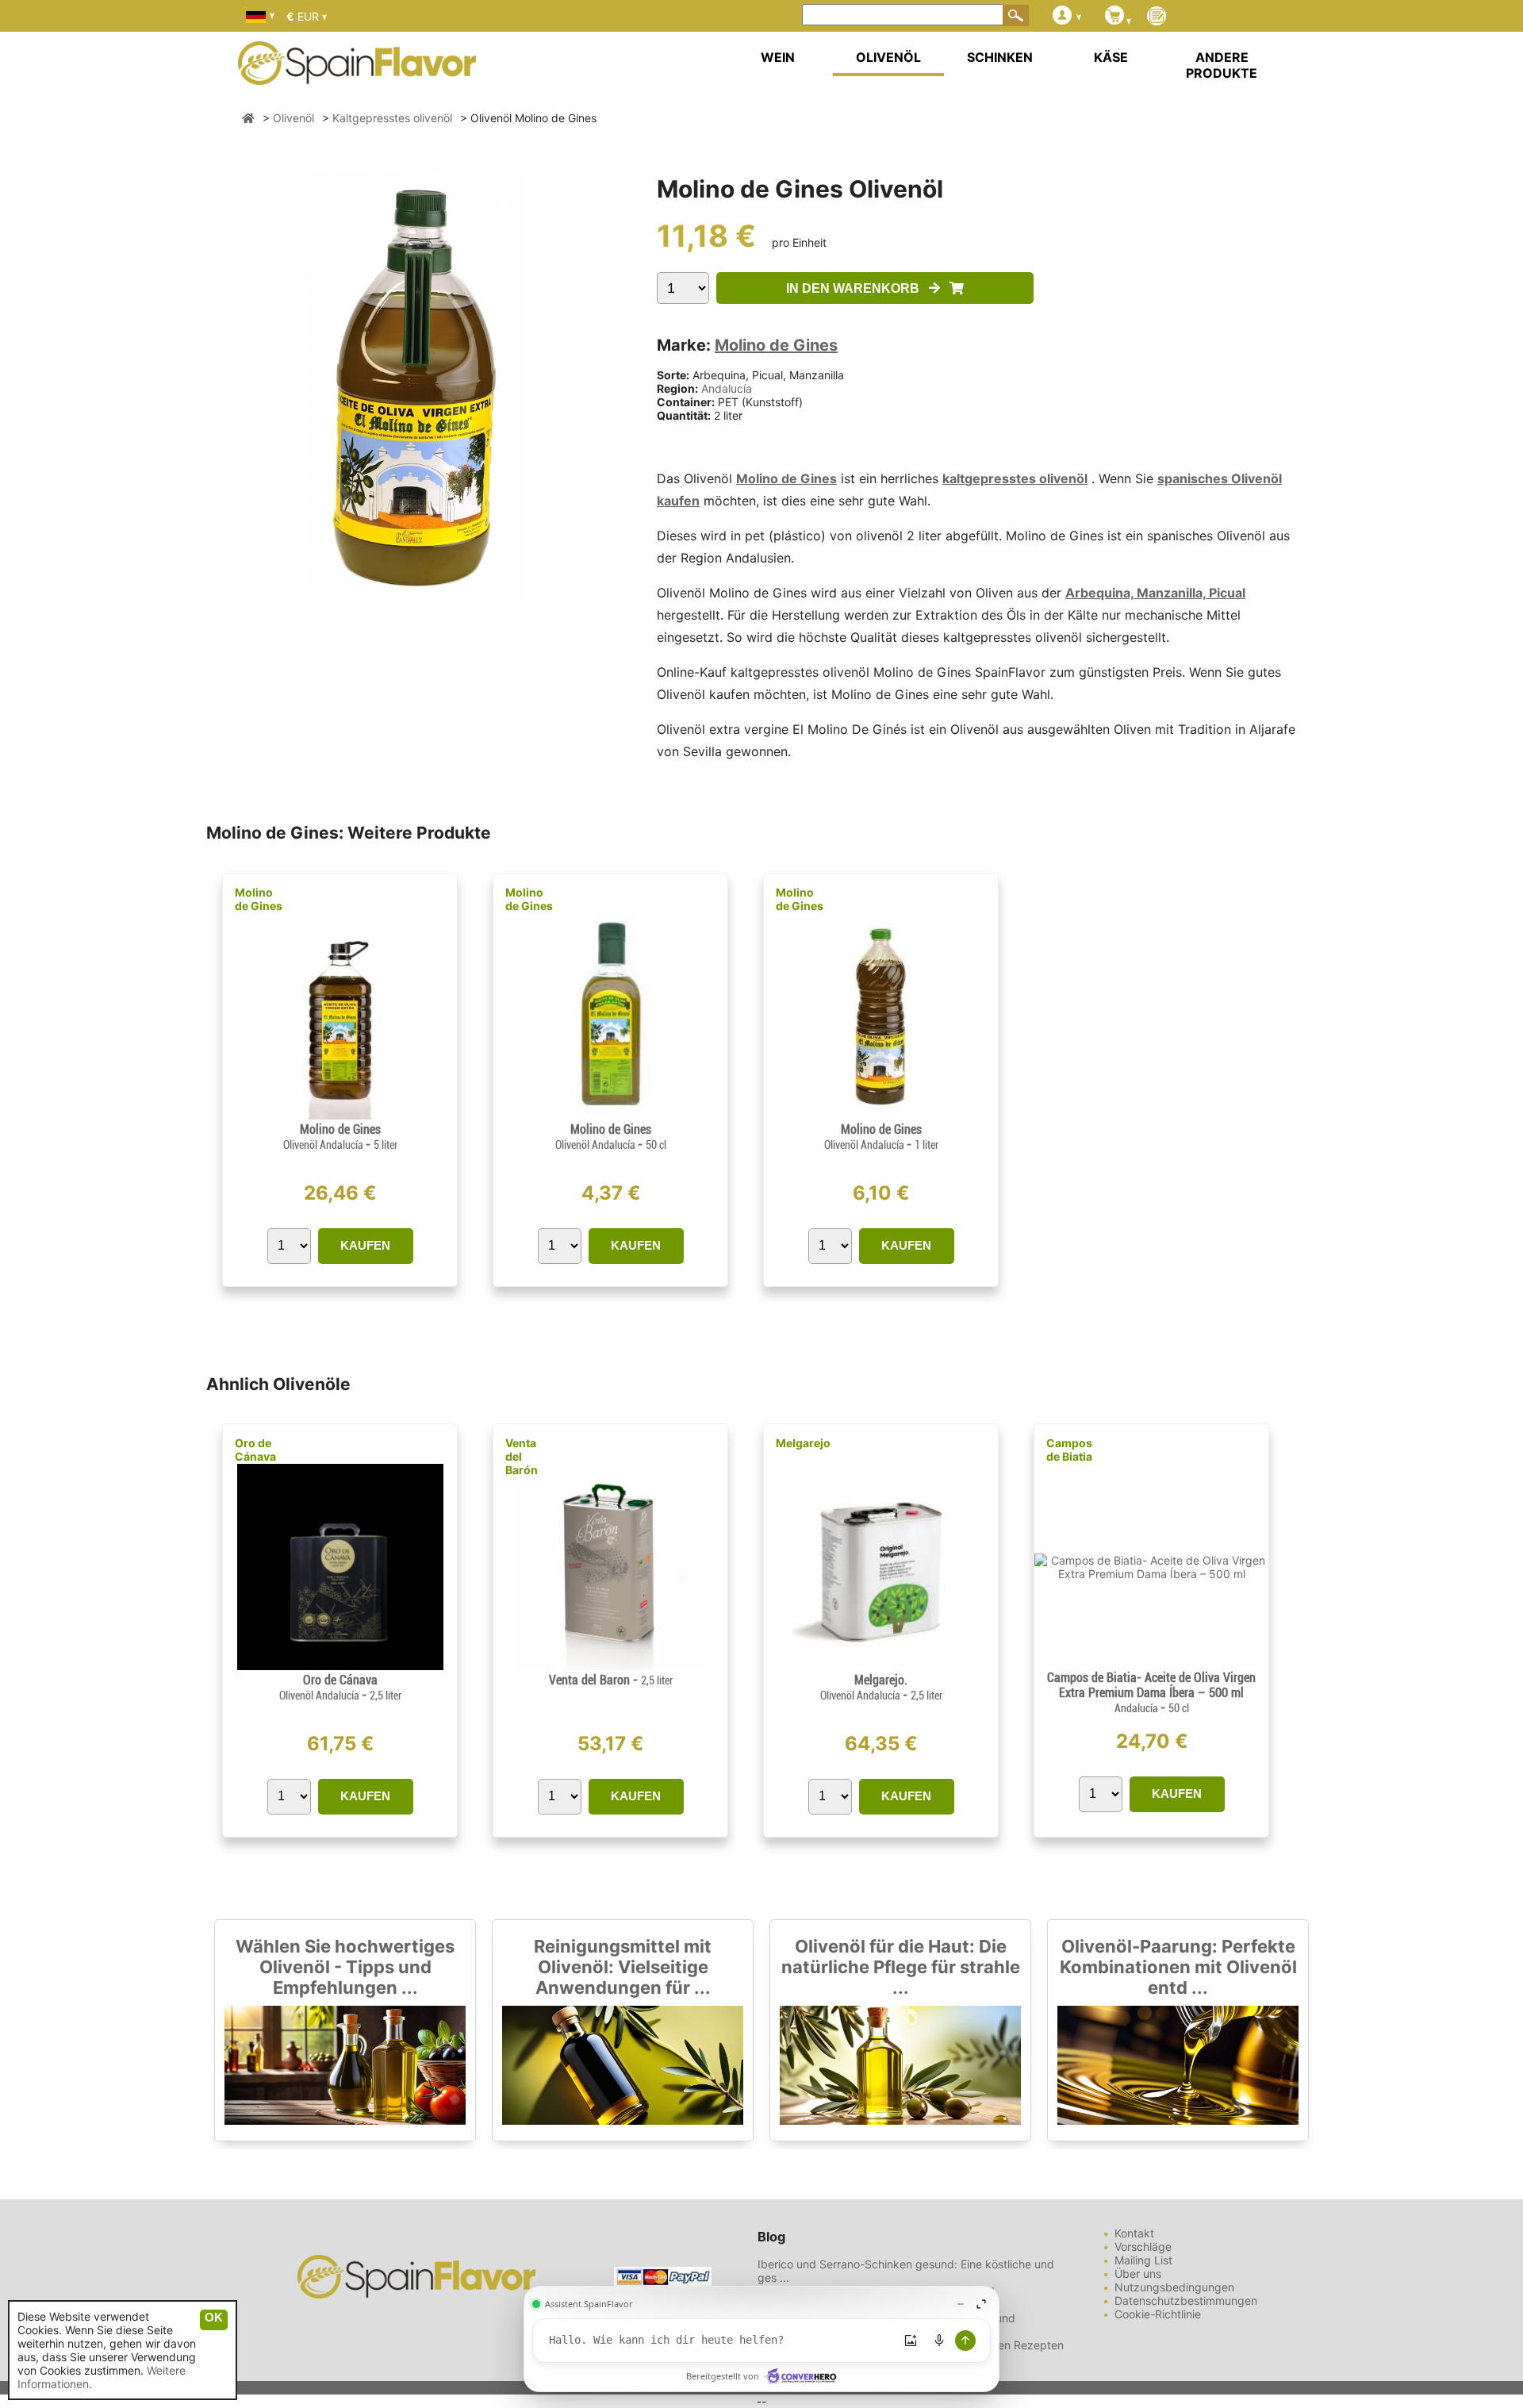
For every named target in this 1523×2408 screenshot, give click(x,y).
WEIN (778, 57)
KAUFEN (365, 1245)
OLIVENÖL (888, 57)
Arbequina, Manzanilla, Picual (1155, 593)
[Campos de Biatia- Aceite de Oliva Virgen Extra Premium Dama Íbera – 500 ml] (1151, 1574)
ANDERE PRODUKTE (1222, 65)
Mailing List (1143, 2260)
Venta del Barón (522, 1456)
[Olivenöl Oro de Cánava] (340, 1666)
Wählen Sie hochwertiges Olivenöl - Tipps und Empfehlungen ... (345, 1967)
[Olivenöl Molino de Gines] (340, 1115)
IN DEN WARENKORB (857, 288)
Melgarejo (803, 1443)
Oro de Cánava (255, 1450)
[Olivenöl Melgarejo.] (880, 1666)
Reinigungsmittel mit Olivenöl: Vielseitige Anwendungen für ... (623, 1967)
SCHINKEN (1000, 57)
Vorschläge (1143, 2247)
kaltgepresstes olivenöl (1015, 478)
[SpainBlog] (1157, 17)
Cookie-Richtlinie (1158, 2314)
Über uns (1138, 2274)
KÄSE (1111, 57)
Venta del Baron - (611, 1680)
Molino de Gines (776, 345)
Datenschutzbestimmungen (1186, 2300)
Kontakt (1134, 2233)
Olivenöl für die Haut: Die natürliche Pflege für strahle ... (901, 1967)
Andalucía (727, 388)
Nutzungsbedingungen (1174, 2287)
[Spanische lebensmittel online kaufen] (357, 75)
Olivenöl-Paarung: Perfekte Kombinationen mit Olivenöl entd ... (1178, 1967)
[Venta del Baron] (610, 1666)
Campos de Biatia (1069, 1450)
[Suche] (1016, 15)
